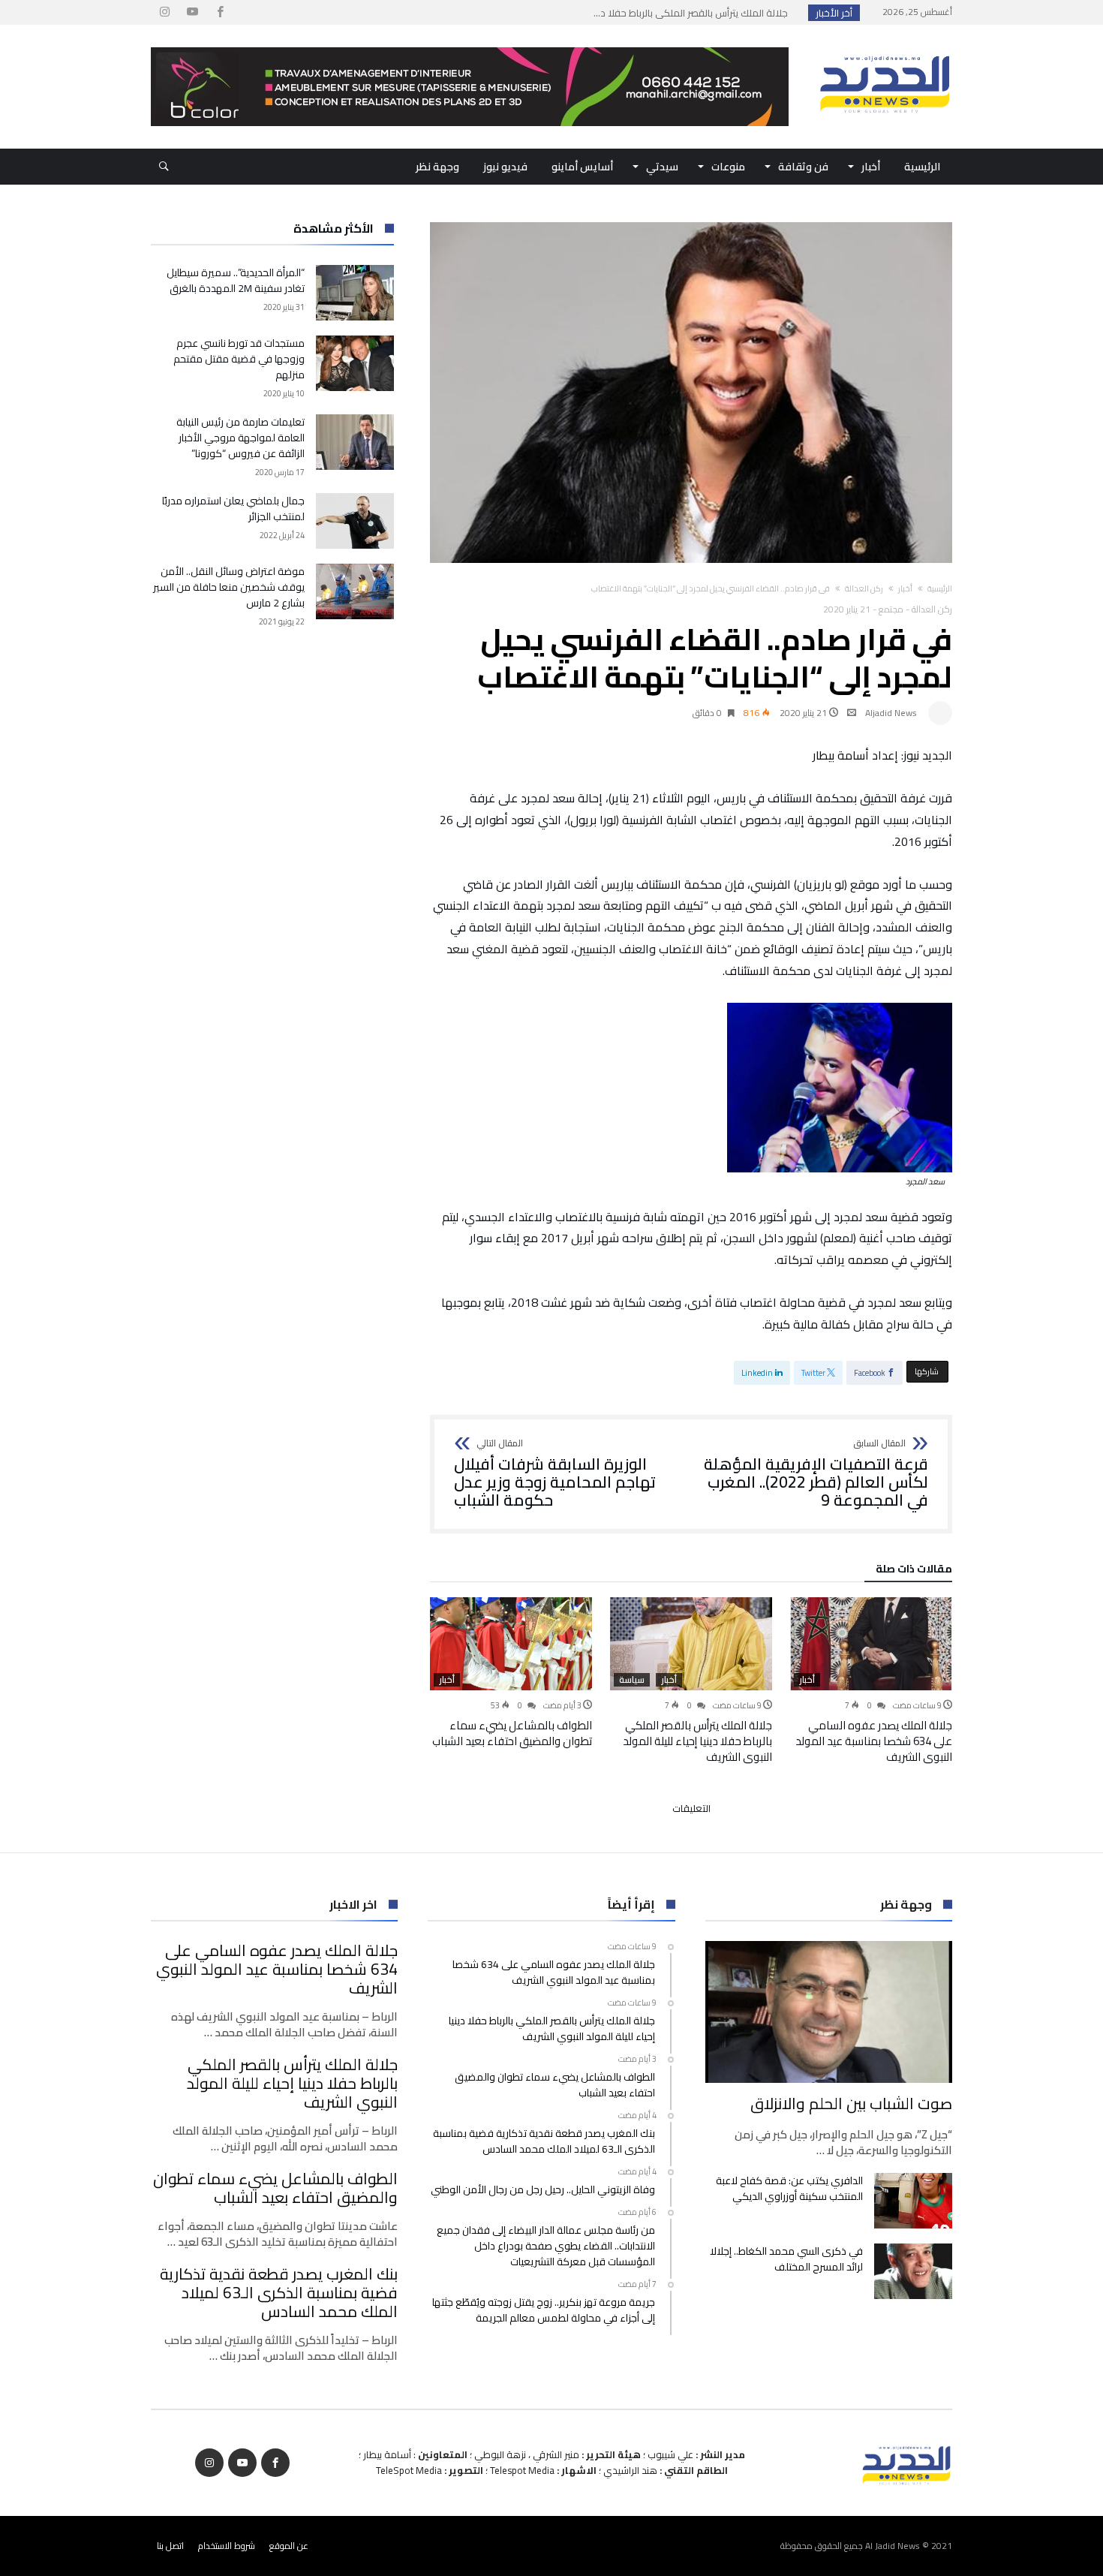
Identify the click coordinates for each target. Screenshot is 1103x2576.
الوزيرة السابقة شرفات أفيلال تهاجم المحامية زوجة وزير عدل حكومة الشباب (555, 1474)
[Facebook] (220, 12)
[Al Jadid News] (885, 47)
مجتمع (891, 609)
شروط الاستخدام (227, 2546)
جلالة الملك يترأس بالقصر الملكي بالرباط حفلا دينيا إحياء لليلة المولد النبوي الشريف (697, 1741)
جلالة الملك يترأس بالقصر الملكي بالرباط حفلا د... (694, 13)
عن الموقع (289, 2546)
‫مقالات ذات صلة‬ (914, 1571)
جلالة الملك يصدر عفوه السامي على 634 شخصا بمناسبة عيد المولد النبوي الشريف (874, 1741)
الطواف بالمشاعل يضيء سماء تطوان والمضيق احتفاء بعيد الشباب (512, 1733)
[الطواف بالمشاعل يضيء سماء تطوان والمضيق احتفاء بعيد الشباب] (511, 1644)
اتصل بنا (170, 2546)
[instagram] (164, 12)
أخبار (905, 588)
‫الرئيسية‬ (940, 588)
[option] (871, 1681)
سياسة (632, 1680)
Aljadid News (891, 713)
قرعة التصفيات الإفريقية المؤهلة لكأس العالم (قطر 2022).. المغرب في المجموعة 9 (816, 1474)
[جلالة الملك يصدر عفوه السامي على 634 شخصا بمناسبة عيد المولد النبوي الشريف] (871, 1644)
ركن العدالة (864, 588)
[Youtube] (192, 12)
